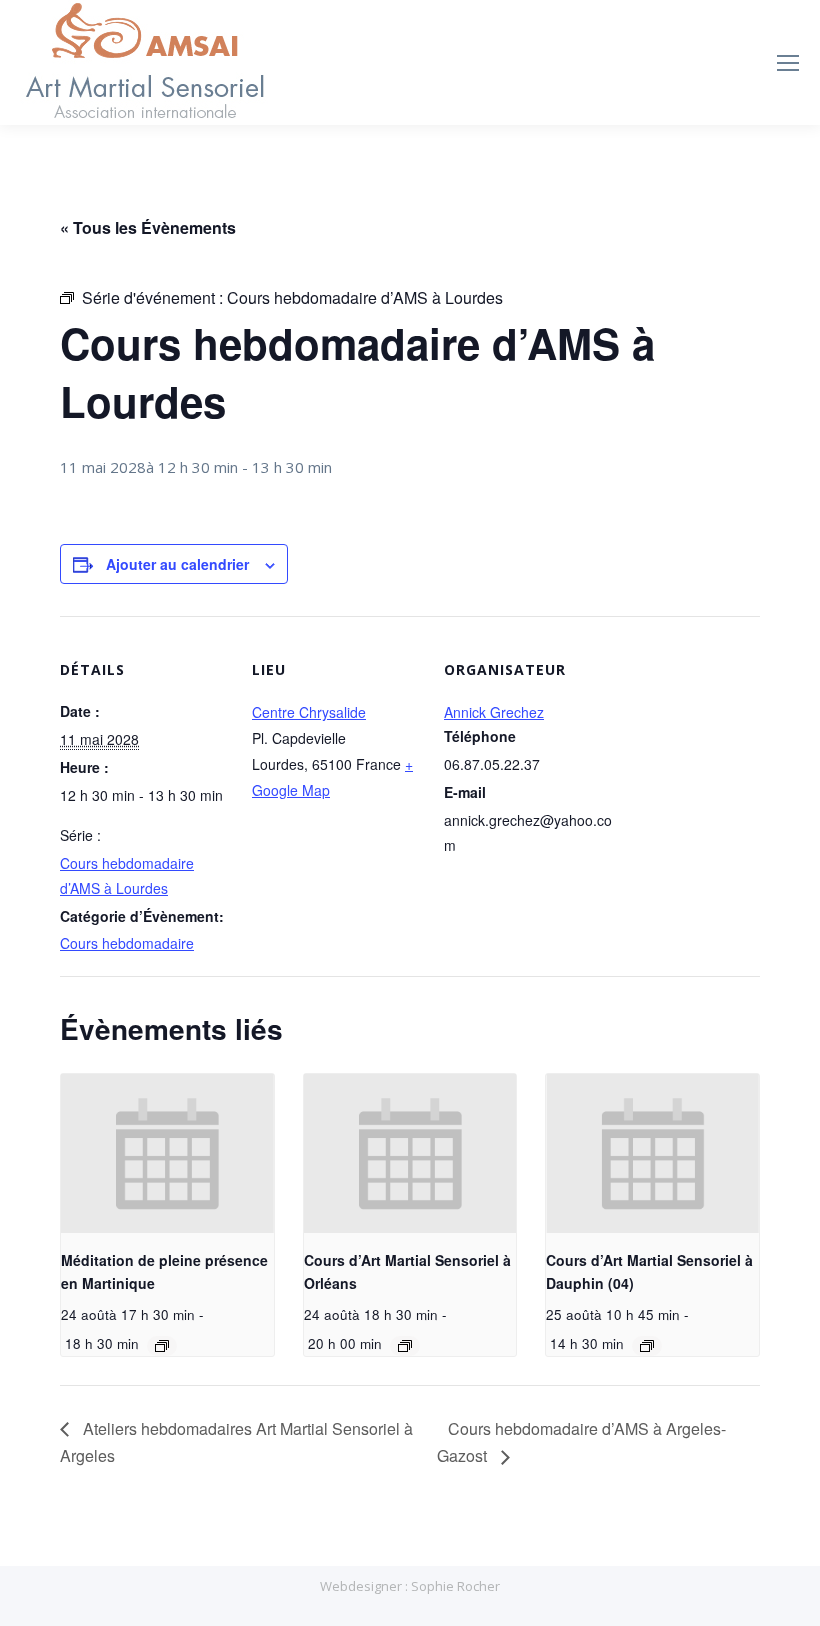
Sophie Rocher (455, 1586)
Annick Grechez (494, 712)
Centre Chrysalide (309, 712)
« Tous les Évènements (148, 227)
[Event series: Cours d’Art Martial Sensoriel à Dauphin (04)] (647, 1346)
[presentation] (167, 1153)
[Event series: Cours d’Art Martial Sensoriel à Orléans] (405, 1346)
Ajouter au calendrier (177, 564)
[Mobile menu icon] (788, 63)
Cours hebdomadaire (127, 943)
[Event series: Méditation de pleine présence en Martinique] (162, 1346)
